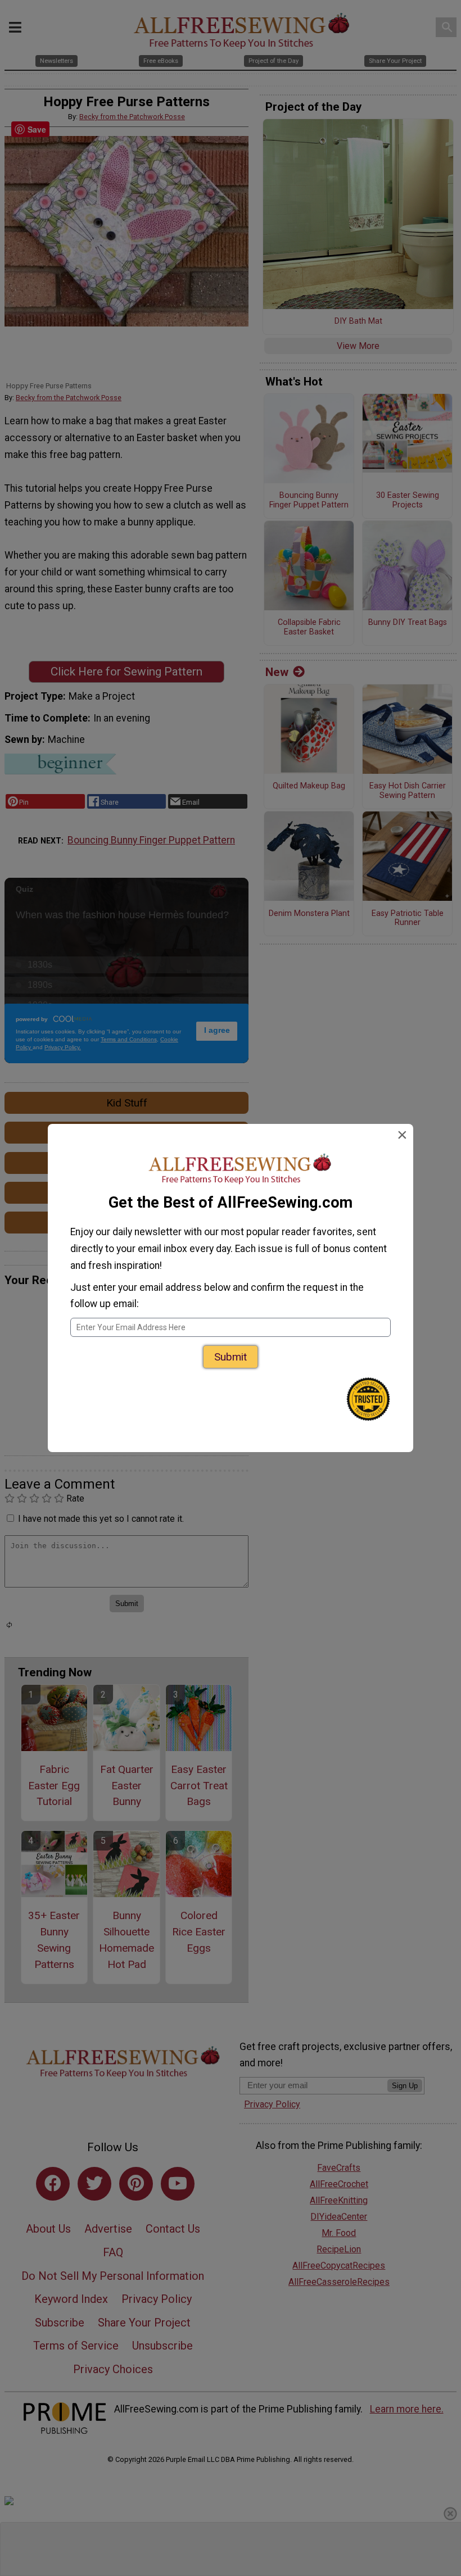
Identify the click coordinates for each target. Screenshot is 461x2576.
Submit (231, 1357)
